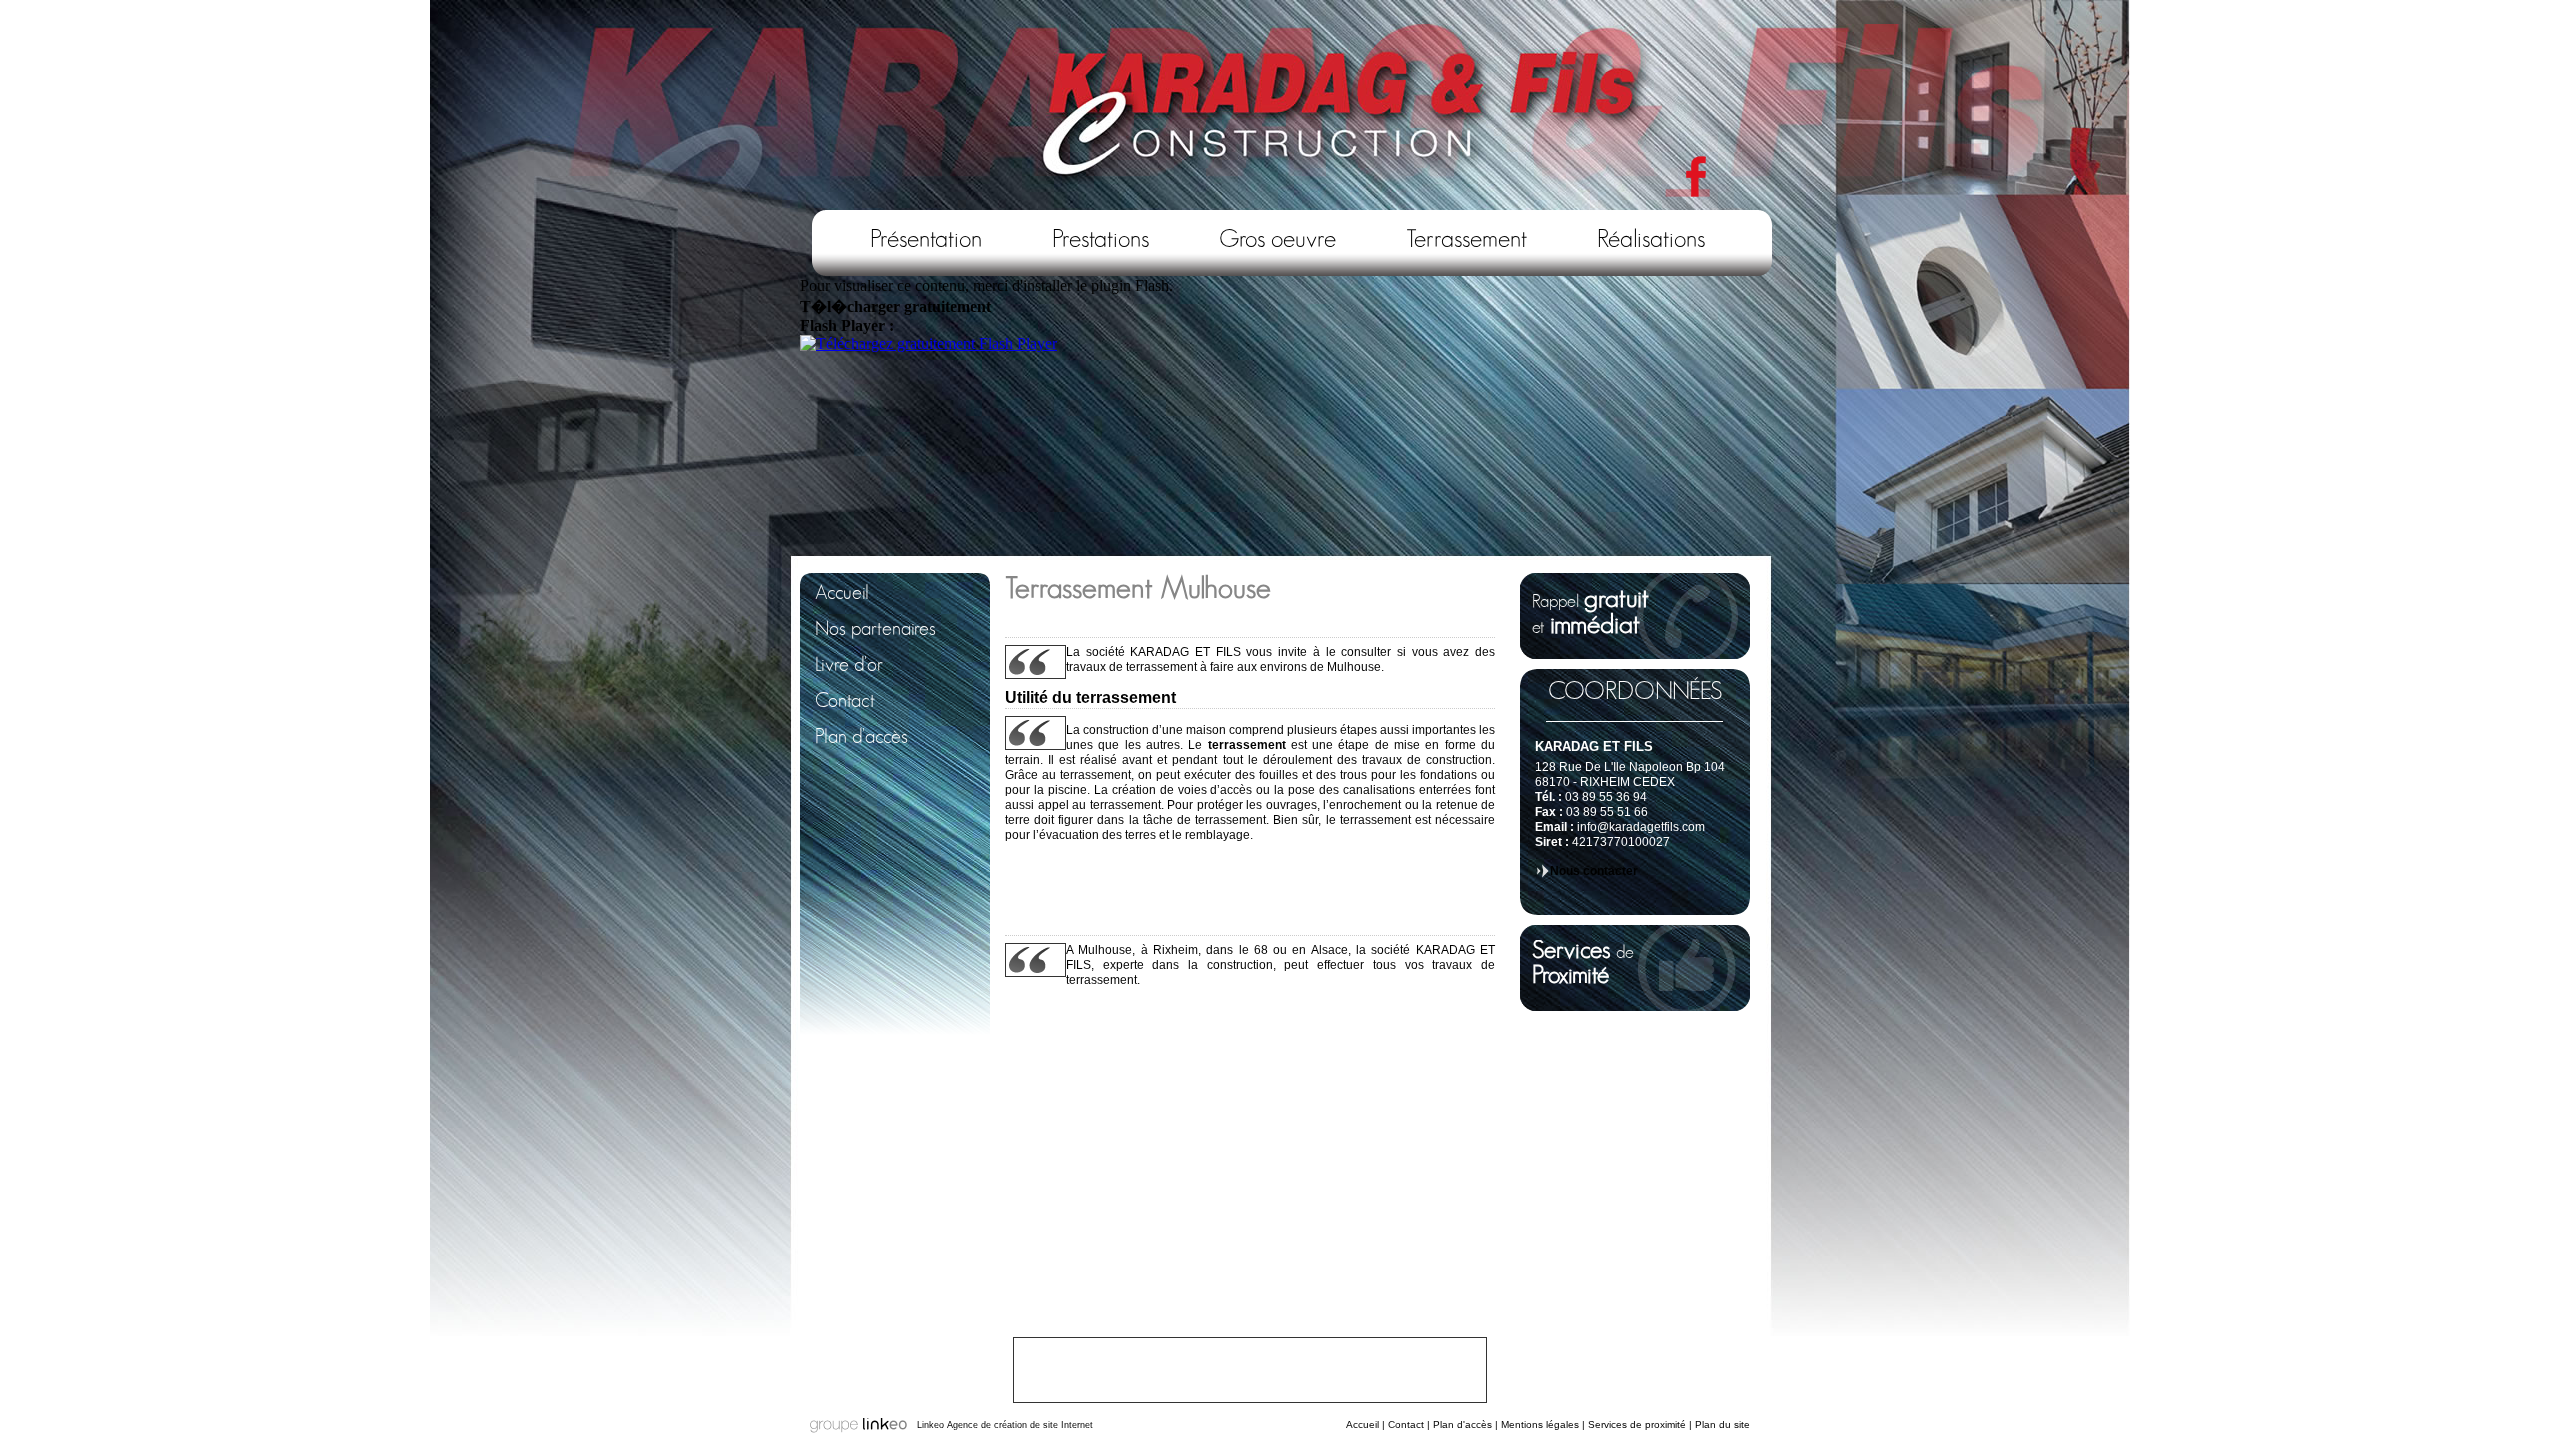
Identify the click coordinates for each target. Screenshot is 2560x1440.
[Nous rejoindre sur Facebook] (1687, 178)
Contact (1406, 1424)
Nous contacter (1594, 871)
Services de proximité (1637, 1424)
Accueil (1362, 1424)
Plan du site (1722, 1424)
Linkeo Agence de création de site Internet (1005, 1425)
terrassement (1247, 745)
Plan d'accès (1462, 1424)
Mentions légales (1540, 1424)
